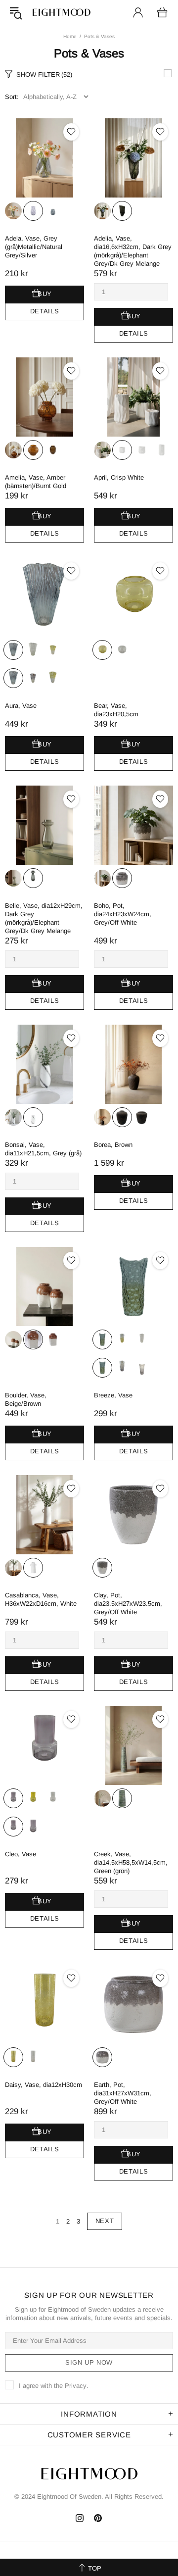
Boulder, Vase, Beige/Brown (26, 1399)
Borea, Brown (113, 1145)
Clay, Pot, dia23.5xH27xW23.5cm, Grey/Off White (128, 1604)
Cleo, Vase (21, 1854)
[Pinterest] (98, 2518)
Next (105, 2221)
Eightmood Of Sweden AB (61, 12)
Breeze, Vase (113, 1395)
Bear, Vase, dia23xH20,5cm (116, 710)
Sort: (12, 97)
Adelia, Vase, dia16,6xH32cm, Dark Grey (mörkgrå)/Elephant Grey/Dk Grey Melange (133, 251)
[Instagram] (80, 2518)
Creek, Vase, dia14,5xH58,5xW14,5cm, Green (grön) (131, 1862)
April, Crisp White (119, 477)
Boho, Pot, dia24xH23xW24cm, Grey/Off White (123, 914)
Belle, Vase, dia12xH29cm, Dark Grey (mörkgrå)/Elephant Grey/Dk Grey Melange (44, 918)
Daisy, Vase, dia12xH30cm (44, 2085)
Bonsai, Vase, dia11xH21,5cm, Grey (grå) (43, 1149)
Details (45, 311)
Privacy (76, 2386)
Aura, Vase (21, 706)
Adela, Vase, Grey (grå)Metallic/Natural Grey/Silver (34, 247)
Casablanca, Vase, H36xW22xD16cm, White (41, 1599)
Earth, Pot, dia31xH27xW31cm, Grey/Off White (123, 2093)
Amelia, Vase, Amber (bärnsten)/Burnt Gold (36, 482)
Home (70, 36)
